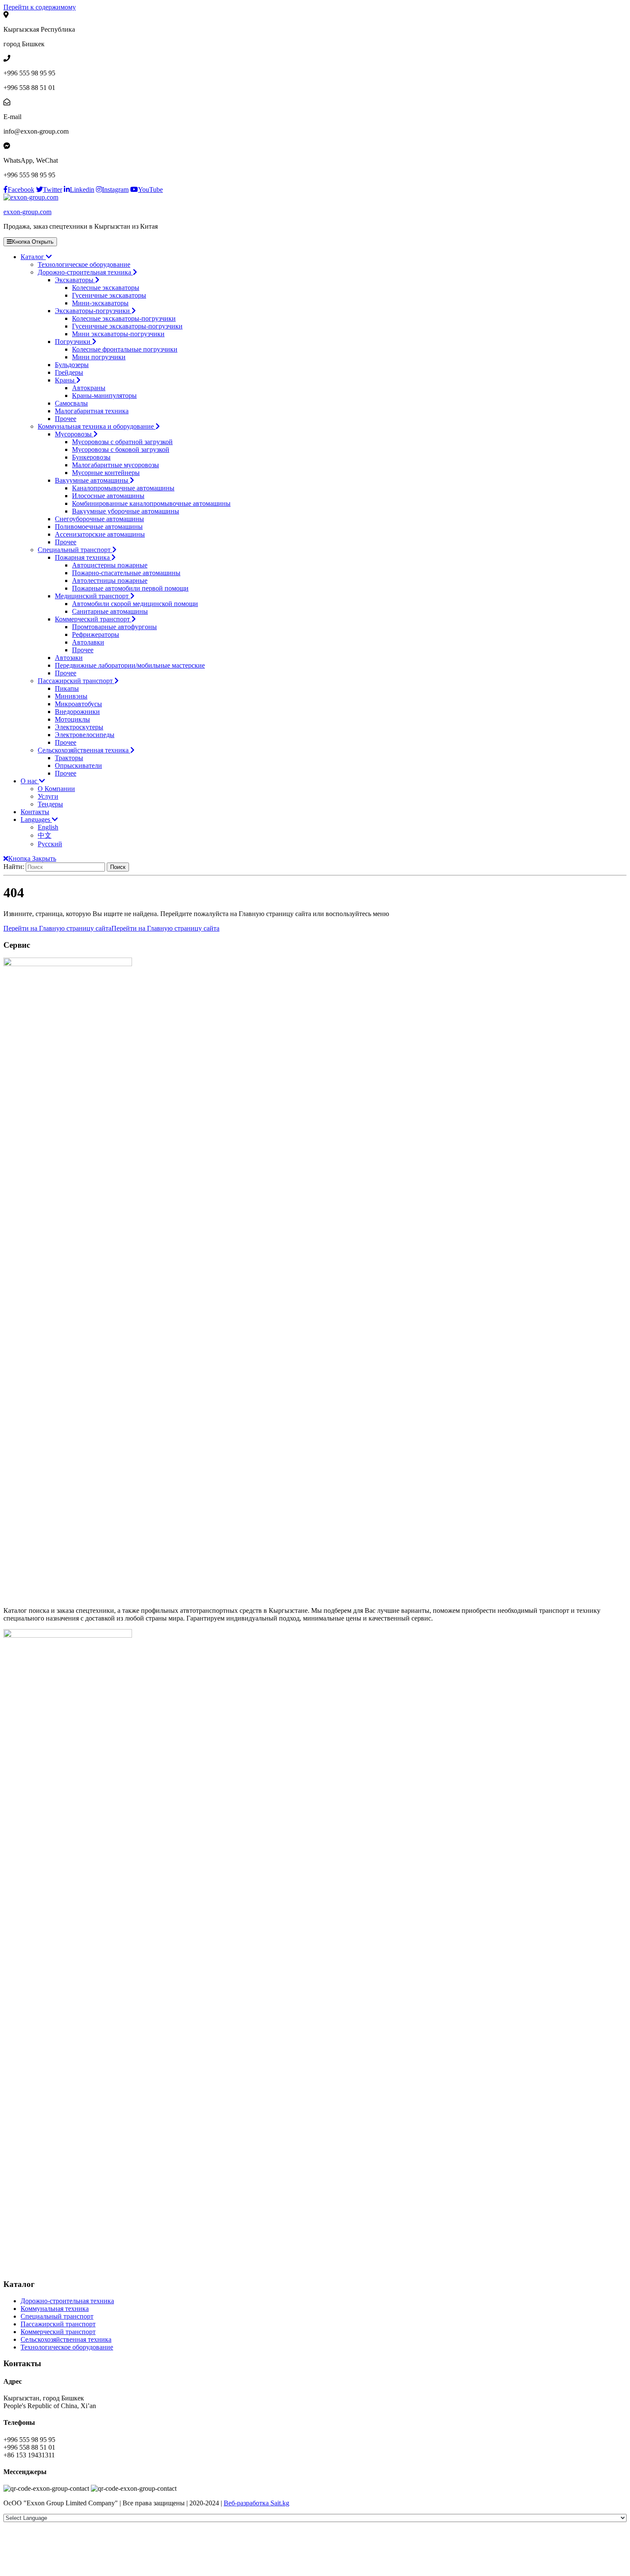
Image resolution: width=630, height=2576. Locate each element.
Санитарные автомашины (110, 611)
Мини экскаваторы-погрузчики (118, 334)
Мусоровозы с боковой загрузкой (121, 449)
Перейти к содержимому (40, 7)
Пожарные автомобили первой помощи (130, 588)
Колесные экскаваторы (106, 288)
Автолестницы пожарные (110, 581)
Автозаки (69, 658)
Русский (50, 844)
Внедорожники (77, 712)
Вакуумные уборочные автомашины (126, 511)
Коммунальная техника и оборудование (97, 426)
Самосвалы (71, 403)
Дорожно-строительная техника (85, 272)
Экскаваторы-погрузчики (93, 311)
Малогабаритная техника (92, 411)
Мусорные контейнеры (106, 473)
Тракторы (69, 758)
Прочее (66, 419)
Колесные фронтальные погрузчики (125, 349)
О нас (30, 781)
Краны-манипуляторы (104, 396)
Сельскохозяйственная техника (84, 750)
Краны (66, 380)
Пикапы (67, 688)
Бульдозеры (72, 365)
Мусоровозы (74, 434)
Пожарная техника (83, 557)
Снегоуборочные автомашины (99, 519)
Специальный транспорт (75, 550)
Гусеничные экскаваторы (109, 295)
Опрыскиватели (78, 766)
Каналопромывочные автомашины (123, 488)
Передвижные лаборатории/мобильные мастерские (130, 665)
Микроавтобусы (78, 704)
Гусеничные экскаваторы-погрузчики (127, 326)
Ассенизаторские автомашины (100, 534)
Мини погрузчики (99, 357)
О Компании (56, 789)
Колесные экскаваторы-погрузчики (124, 318)
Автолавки (88, 642)
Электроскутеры (79, 727)
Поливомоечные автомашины (99, 527)
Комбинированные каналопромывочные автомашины (151, 503)
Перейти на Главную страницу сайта (111, 928)
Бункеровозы (91, 457)
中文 (45, 835)
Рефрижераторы (96, 634)
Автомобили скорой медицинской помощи (135, 604)
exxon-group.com (27, 212)
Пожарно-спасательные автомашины (126, 573)
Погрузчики (73, 342)
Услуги (48, 796)
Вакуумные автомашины (92, 480)
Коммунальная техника (55, 2309)
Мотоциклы (72, 719)
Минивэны (71, 696)
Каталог (33, 257)
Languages (36, 819)
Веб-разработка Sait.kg (256, 2503)
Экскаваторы (75, 280)
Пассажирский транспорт (76, 681)
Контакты (35, 812)
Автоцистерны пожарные (110, 565)
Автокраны (89, 388)
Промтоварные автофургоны (114, 627)
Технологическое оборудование (84, 264)
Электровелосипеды (85, 735)
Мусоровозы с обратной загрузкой (122, 442)
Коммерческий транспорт (93, 619)
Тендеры (50, 804)
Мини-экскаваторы (100, 303)
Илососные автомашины (108, 496)
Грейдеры (69, 372)
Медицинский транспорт (93, 596)
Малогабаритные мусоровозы (115, 465)
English (48, 827)
